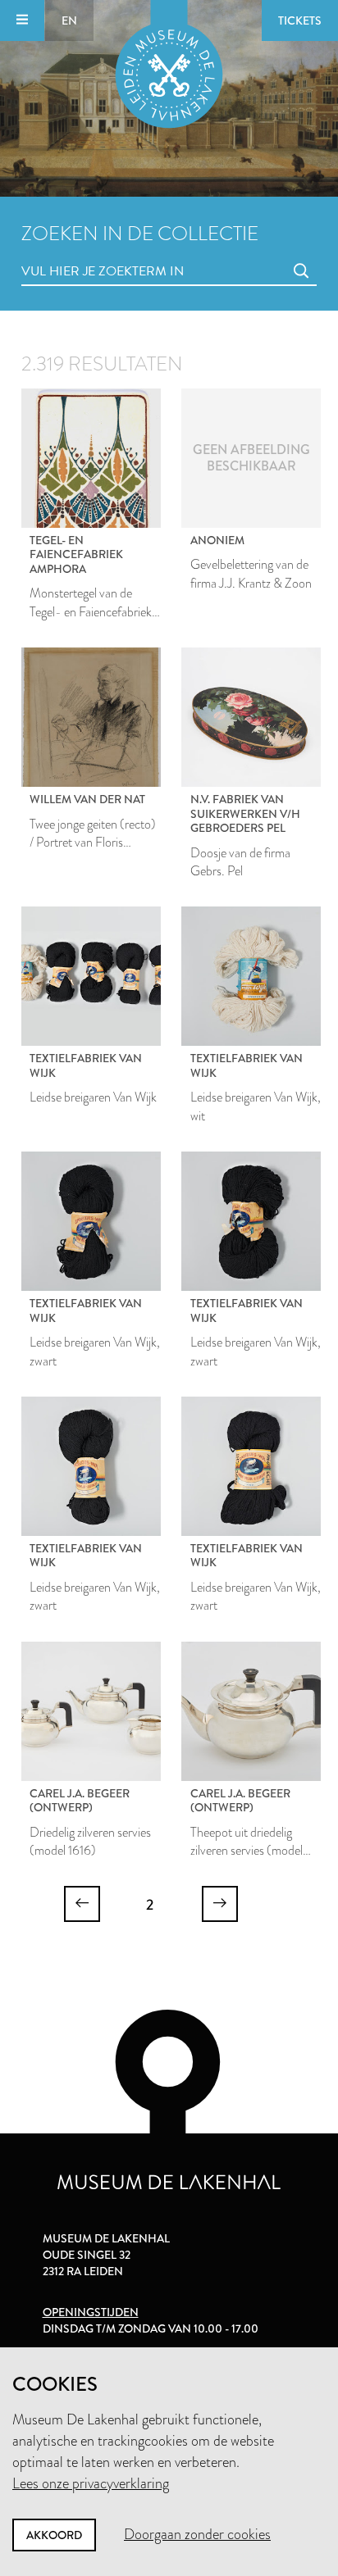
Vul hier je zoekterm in (72, 253)
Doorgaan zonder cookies (197, 2534)
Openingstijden (91, 2312)
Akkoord (54, 2535)
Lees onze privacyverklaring (91, 2483)
